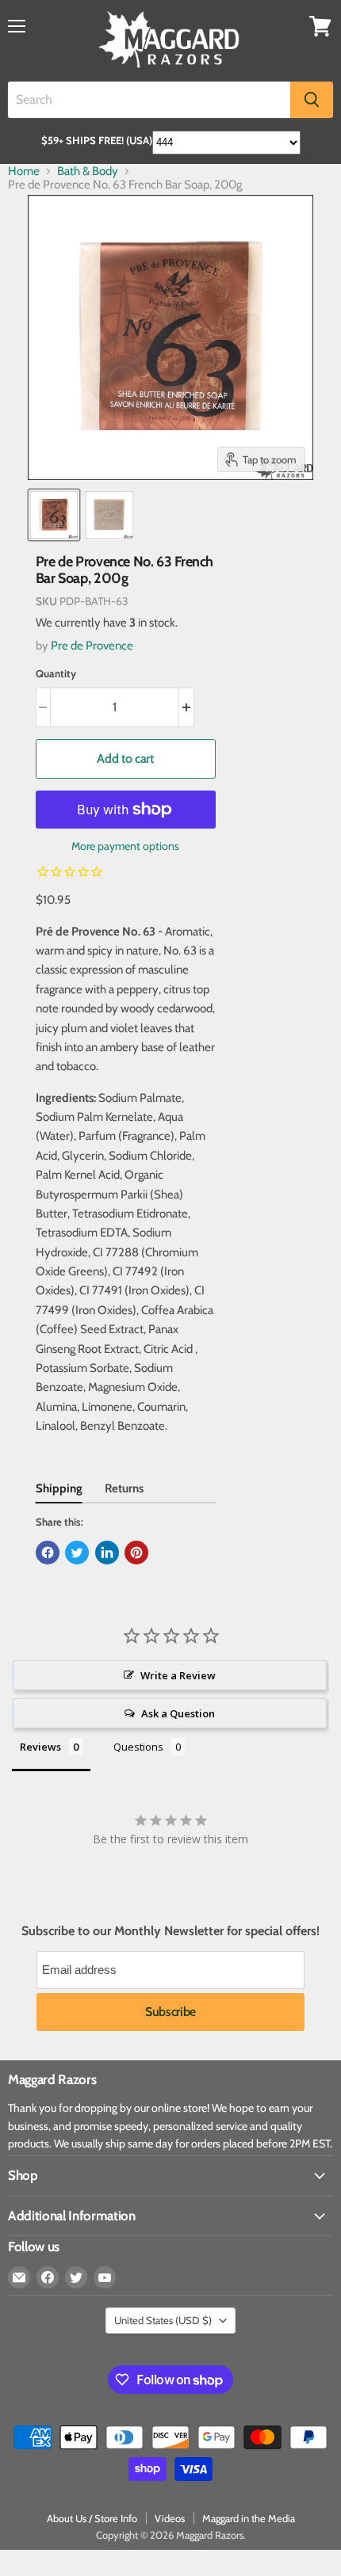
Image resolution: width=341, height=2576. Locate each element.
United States (163, 2320)
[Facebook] (48, 2277)
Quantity (56, 674)
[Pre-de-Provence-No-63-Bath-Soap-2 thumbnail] (109, 515)
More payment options (125, 846)
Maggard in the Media (249, 2518)
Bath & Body (88, 171)
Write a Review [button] (178, 1675)
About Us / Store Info (92, 2518)
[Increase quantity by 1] (187, 707)
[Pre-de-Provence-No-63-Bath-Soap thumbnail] (54, 515)
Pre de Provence (92, 646)
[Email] (19, 2277)
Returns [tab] (124, 1488)
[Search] (312, 100)
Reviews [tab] (40, 1747)
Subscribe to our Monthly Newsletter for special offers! (170, 1931)
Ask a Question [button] (178, 1713)
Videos (170, 2518)
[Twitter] (76, 2277)
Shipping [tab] (59, 1488)
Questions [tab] (138, 1747)
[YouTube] (105, 2277)
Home (24, 171)
